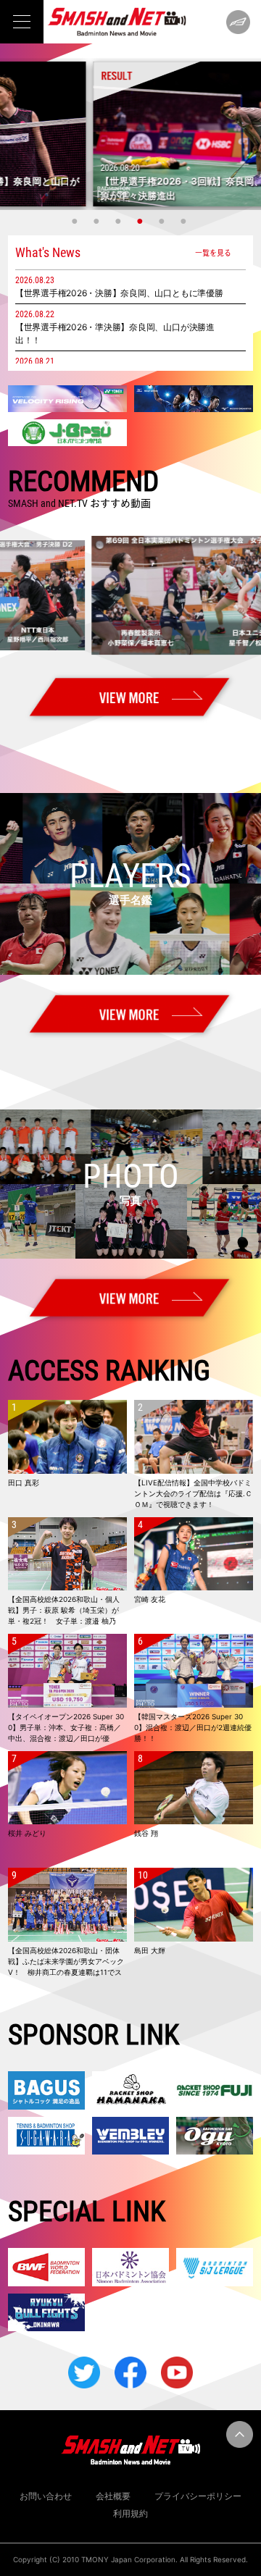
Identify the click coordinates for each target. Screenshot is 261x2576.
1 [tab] (76, 221)
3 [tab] (120, 221)
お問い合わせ (46, 2496)
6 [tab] (185, 221)
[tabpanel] (130, 134)
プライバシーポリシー (198, 2496)
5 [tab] (163, 221)
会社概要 (113, 2496)
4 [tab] (141, 221)
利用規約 (130, 2513)
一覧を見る (213, 252)
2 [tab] (98, 221)
